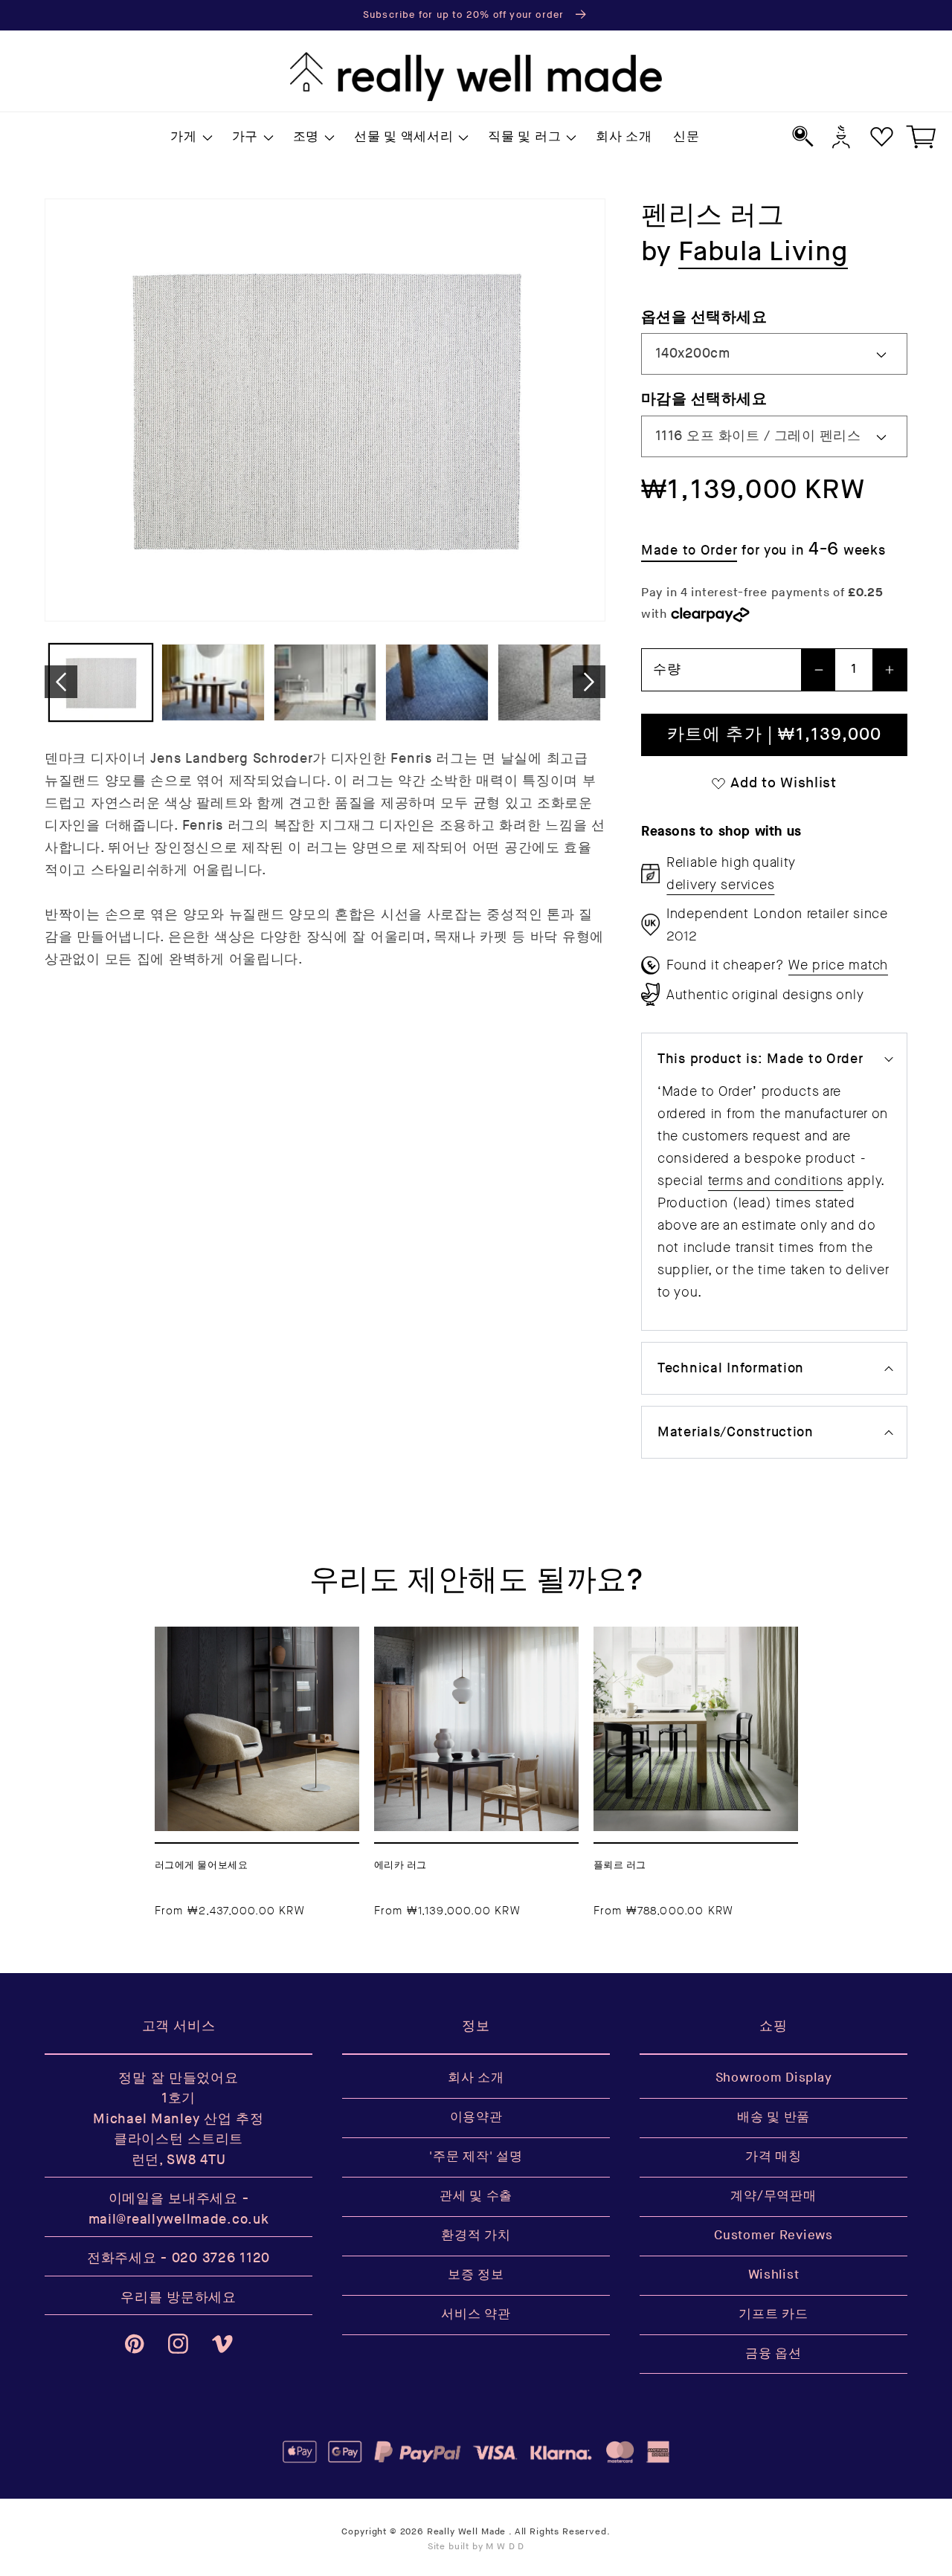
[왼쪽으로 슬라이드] (61, 682)
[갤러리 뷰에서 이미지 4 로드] (437, 682)
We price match (838, 965)
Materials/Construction (736, 1432)
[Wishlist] (882, 136)
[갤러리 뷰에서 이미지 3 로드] (325, 682)
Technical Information (731, 1368)
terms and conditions (776, 1181)
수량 (667, 669)
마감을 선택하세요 (704, 399)
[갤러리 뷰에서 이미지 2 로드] (213, 682)
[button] (190, 138)
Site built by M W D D (476, 2547)
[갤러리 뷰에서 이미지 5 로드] (549, 682)
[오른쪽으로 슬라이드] (589, 682)
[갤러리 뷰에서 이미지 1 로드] (101, 682)
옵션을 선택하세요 (704, 317)
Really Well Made (466, 2532)
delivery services (720, 885)
